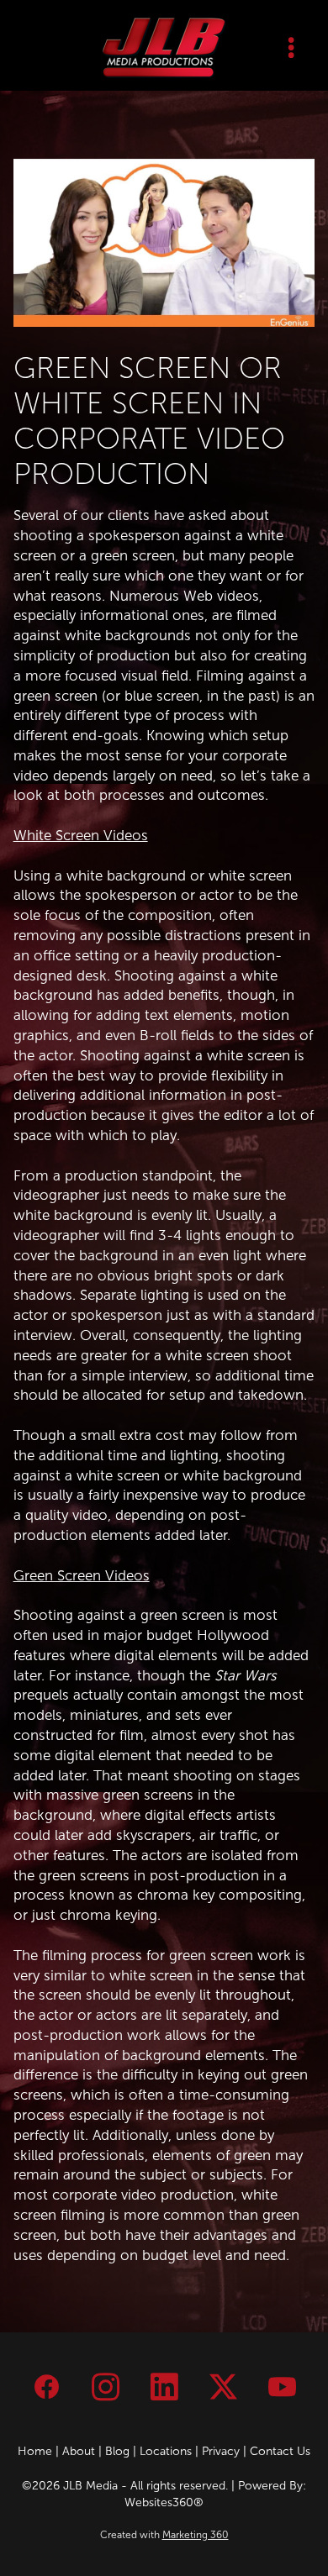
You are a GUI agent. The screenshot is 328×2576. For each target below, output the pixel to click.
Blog (117, 2451)
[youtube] (282, 2387)
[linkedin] (164, 2387)
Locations (166, 2451)
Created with (164, 2535)
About (79, 2451)
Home (35, 2451)
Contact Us (280, 2451)
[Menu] (291, 47)
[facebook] (46, 2387)
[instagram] (105, 2387)
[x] (223, 2387)
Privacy (221, 2451)
